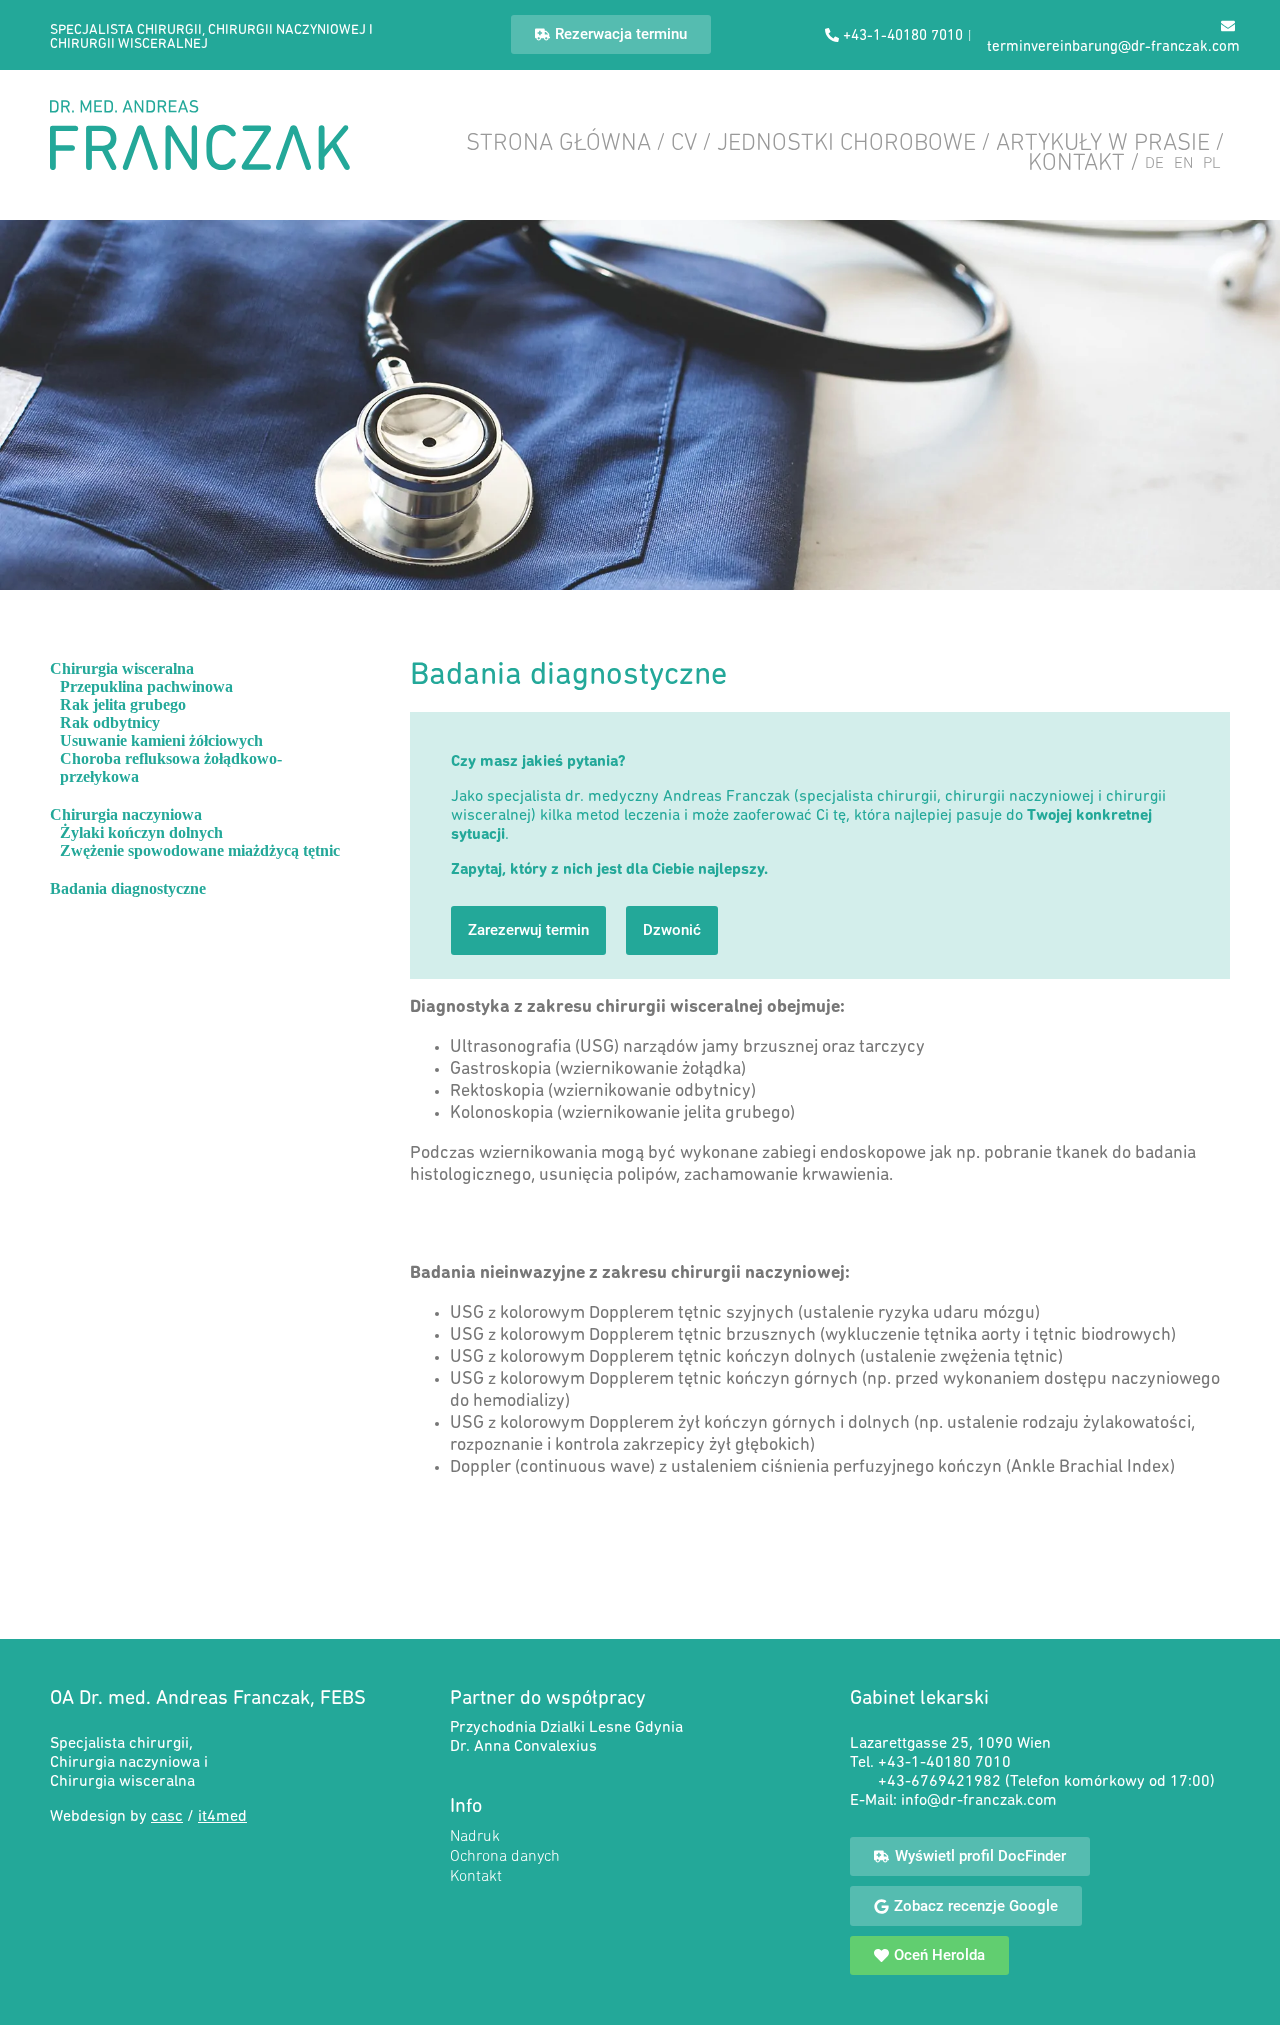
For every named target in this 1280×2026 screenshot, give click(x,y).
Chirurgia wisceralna (122, 668)
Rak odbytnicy (110, 722)
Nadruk (475, 1837)
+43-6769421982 (941, 1782)
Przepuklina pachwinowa (146, 686)
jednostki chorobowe (846, 144)
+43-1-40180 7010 (944, 1763)
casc (167, 1817)
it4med (222, 1817)
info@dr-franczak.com (979, 1801)
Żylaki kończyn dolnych (141, 832)
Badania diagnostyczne (128, 888)
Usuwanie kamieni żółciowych (161, 740)
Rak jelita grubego (123, 704)
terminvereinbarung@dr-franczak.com (1113, 47)
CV (684, 144)
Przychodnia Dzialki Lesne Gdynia (566, 1728)
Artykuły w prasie (1103, 144)
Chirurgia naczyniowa (126, 814)
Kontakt (1076, 164)
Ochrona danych (505, 1857)
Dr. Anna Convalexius (523, 1747)
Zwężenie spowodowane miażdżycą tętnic (200, 850)
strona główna (558, 144)
